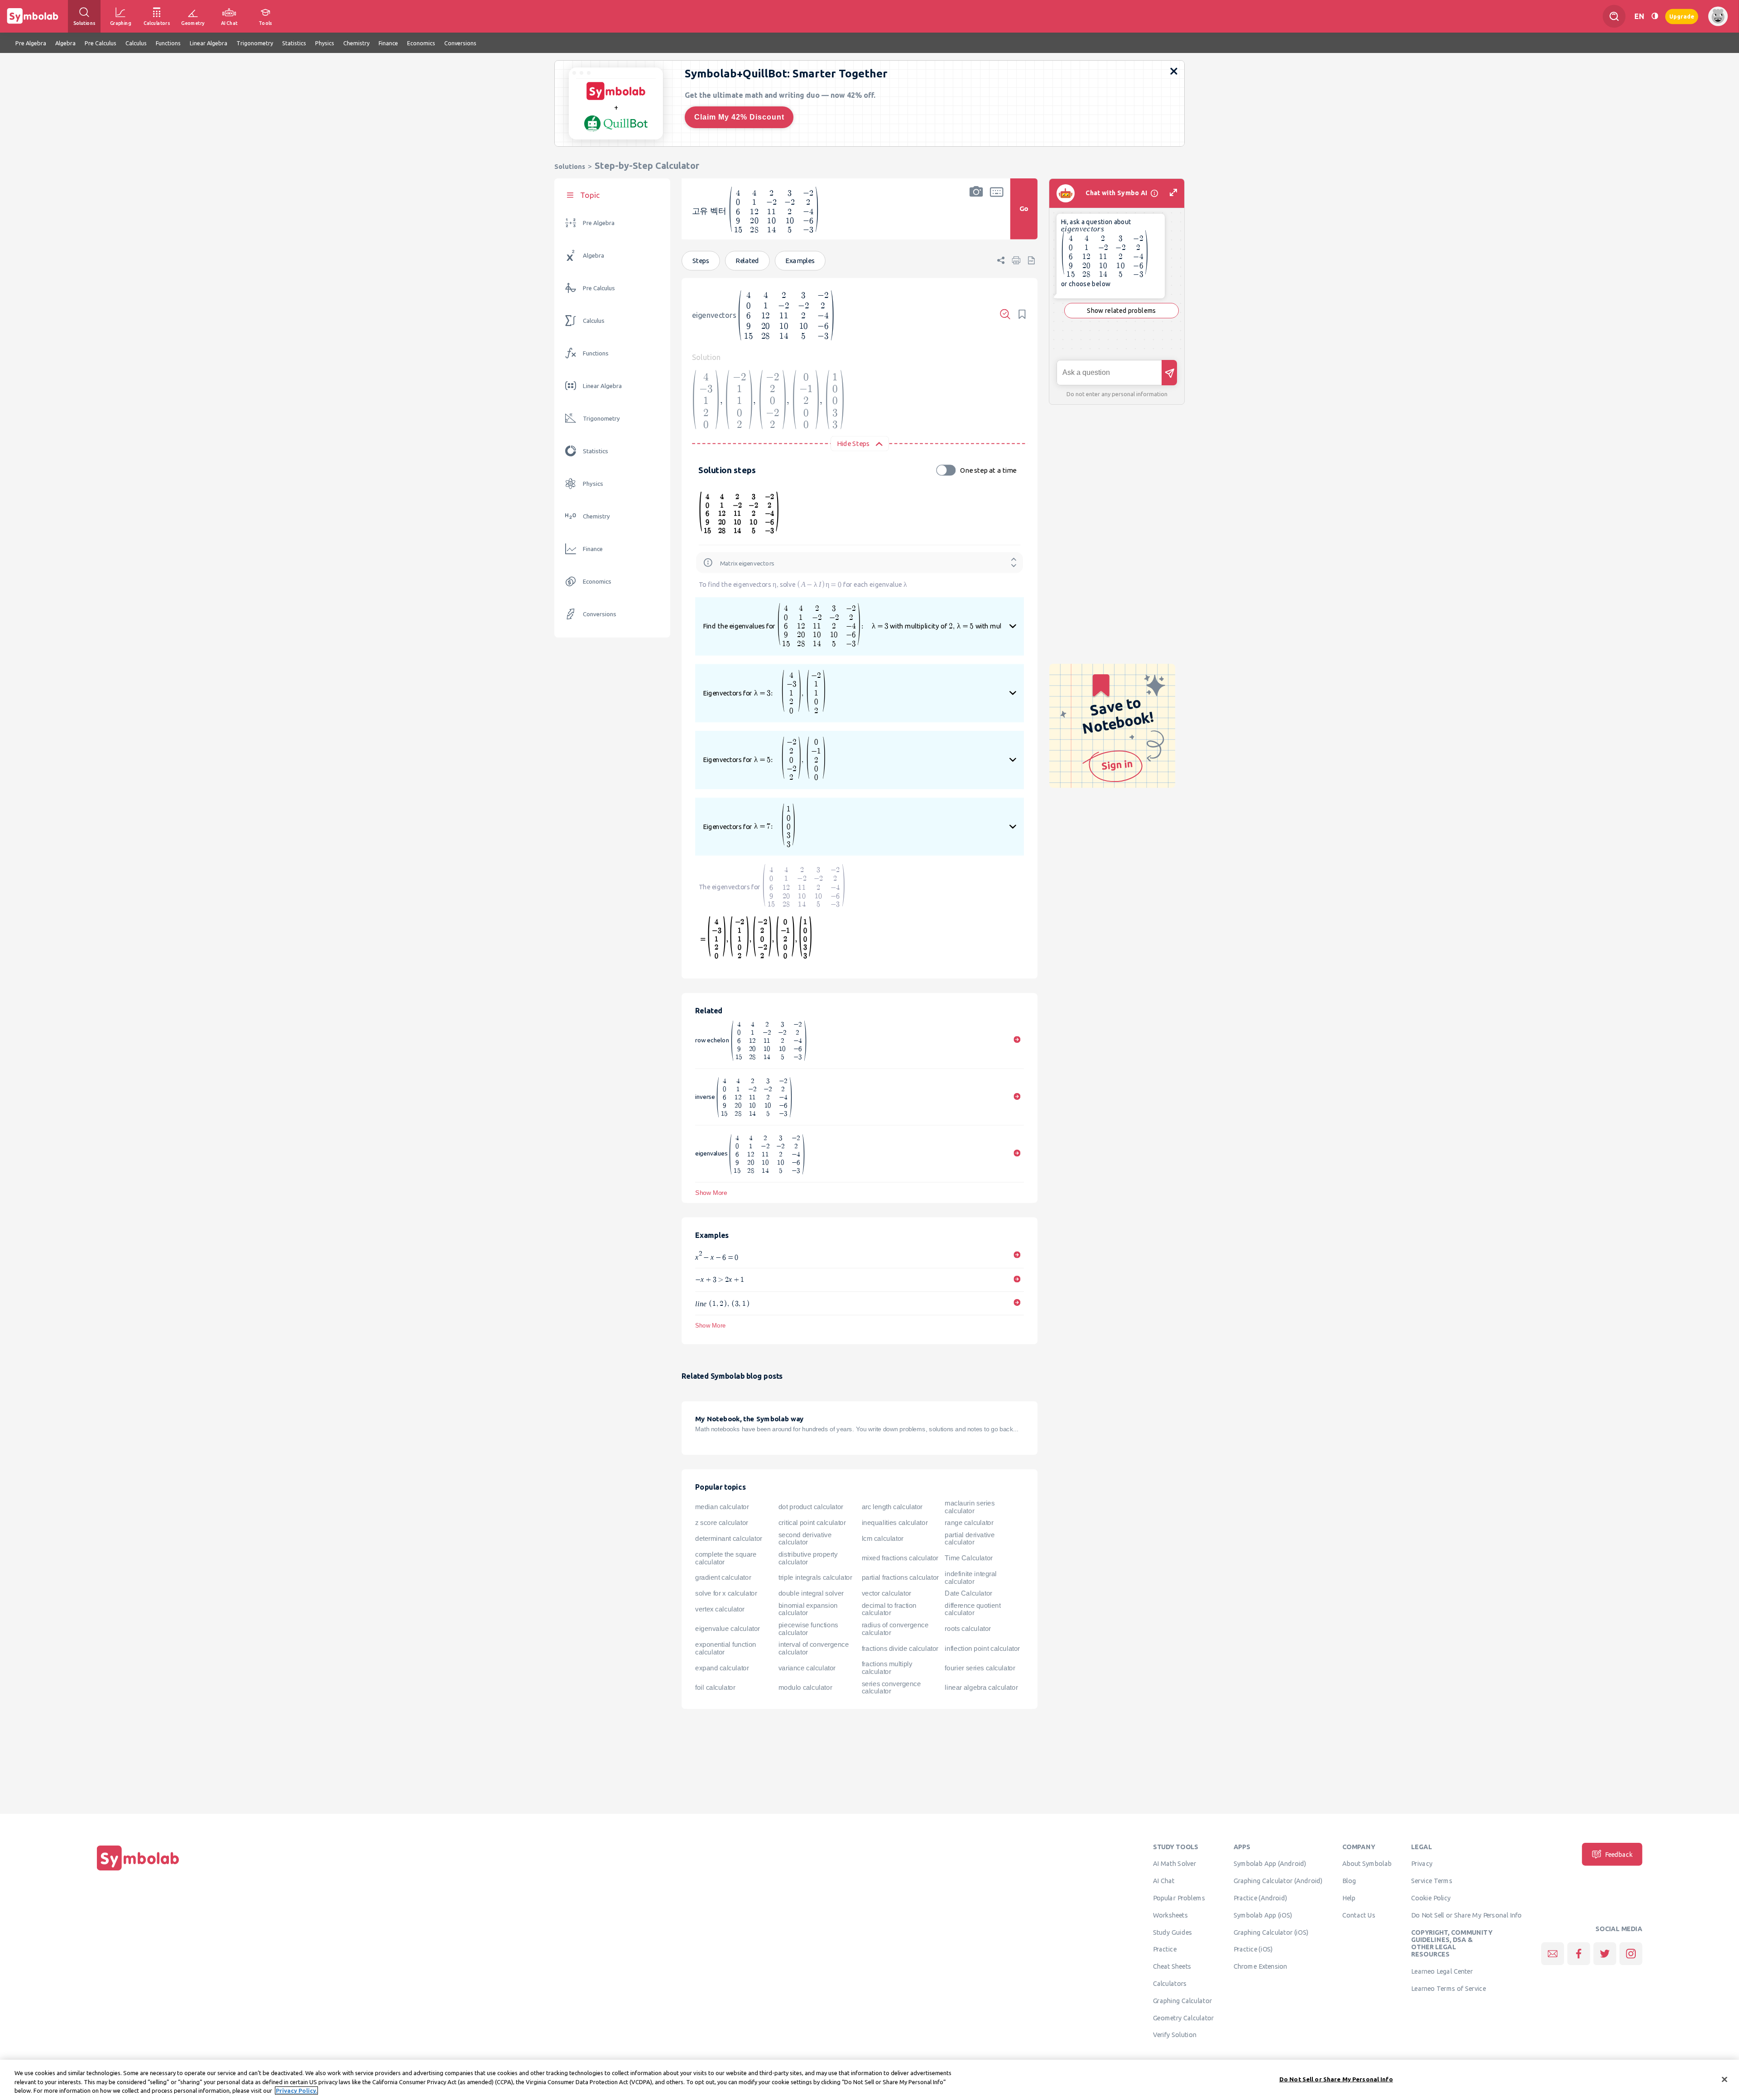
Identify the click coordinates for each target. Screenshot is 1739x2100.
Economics (597, 582)
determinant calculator (729, 1539)
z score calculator (722, 1523)
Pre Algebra (599, 223)
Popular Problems (1179, 1898)
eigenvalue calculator (728, 1629)
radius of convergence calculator (895, 1628)
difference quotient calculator (973, 1609)
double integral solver (811, 1593)
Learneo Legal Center (1442, 1971)
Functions (596, 353)
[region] (869, 2080)
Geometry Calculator (1184, 2018)
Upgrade (1682, 16)
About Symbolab (1367, 1864)
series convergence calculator (891, 1687)
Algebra (593, 256)
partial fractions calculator (900, 1577)
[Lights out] (1655, 16)
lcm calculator (883, 1539)
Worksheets (1170, 1915)
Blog (1349, 1880)
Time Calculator (968, 1558)
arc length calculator (892, 1507)
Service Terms (1432, 1880)
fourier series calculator (980, 1668)
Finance (593, 549)
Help (1349, 1898)
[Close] (1725, 2079)
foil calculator (715, 1688)
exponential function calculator (725, 1648)
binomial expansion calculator (808, 1609)
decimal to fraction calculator (889, 1609)
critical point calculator (812, 1523)
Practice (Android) (1261, 1898)
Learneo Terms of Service (1448, 1988)
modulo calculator (805, 1688)
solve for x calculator (726, 1593)
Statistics (596, 451)
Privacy (1422, 1864)
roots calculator (968, 1629)
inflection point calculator (982, 1648)
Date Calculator (968, 1593)
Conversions (600, 614)
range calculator (969, 1523)
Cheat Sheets (1172, 1966)
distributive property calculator (808, 1558)
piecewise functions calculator (808, 1628)
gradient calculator (723, 1577)
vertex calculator (720, 1609)
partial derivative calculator (970, 1538)
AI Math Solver (1175, 1864)
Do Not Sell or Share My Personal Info (1466, 1915)
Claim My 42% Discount (739, 117)
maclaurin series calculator (970, 1507)
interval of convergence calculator (814, 1648)
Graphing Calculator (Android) (1278, 1880)
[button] (976, 215)
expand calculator (722, 1668)
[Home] (138, 1870)
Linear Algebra (602, 386)
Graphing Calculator (1183, 2000)
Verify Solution (1175, 2035)
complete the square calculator (726, 1558)
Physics (593, 484)
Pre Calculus (599, 288)
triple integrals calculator (815, 1577)
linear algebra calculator (981, 1688)
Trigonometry (601, 419)
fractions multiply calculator (887, 1668)
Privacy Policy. (296, 2090)
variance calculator (807, 1668)
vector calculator (886, 1593)
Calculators (1170, 1983)
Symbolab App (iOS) (1263, 1915)
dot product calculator (811, 1507)
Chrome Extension (1261, 1966)
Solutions (570, 166)
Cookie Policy (1431, 1898)
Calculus (594, 321)
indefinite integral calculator (971, 1578)
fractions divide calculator (900, 1648)
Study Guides (1172, 1932)
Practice (1165, 1949)
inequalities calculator (895, 1523)
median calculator (722, 1507)
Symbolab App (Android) (1270, 1864)
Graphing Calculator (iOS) (1271, 1932)
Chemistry (596, 516)
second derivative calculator (805, 1538)
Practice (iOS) (1253, 1949)
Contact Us (1359, 1915)
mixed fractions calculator (900, 1558)
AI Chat (1164, 1880)
